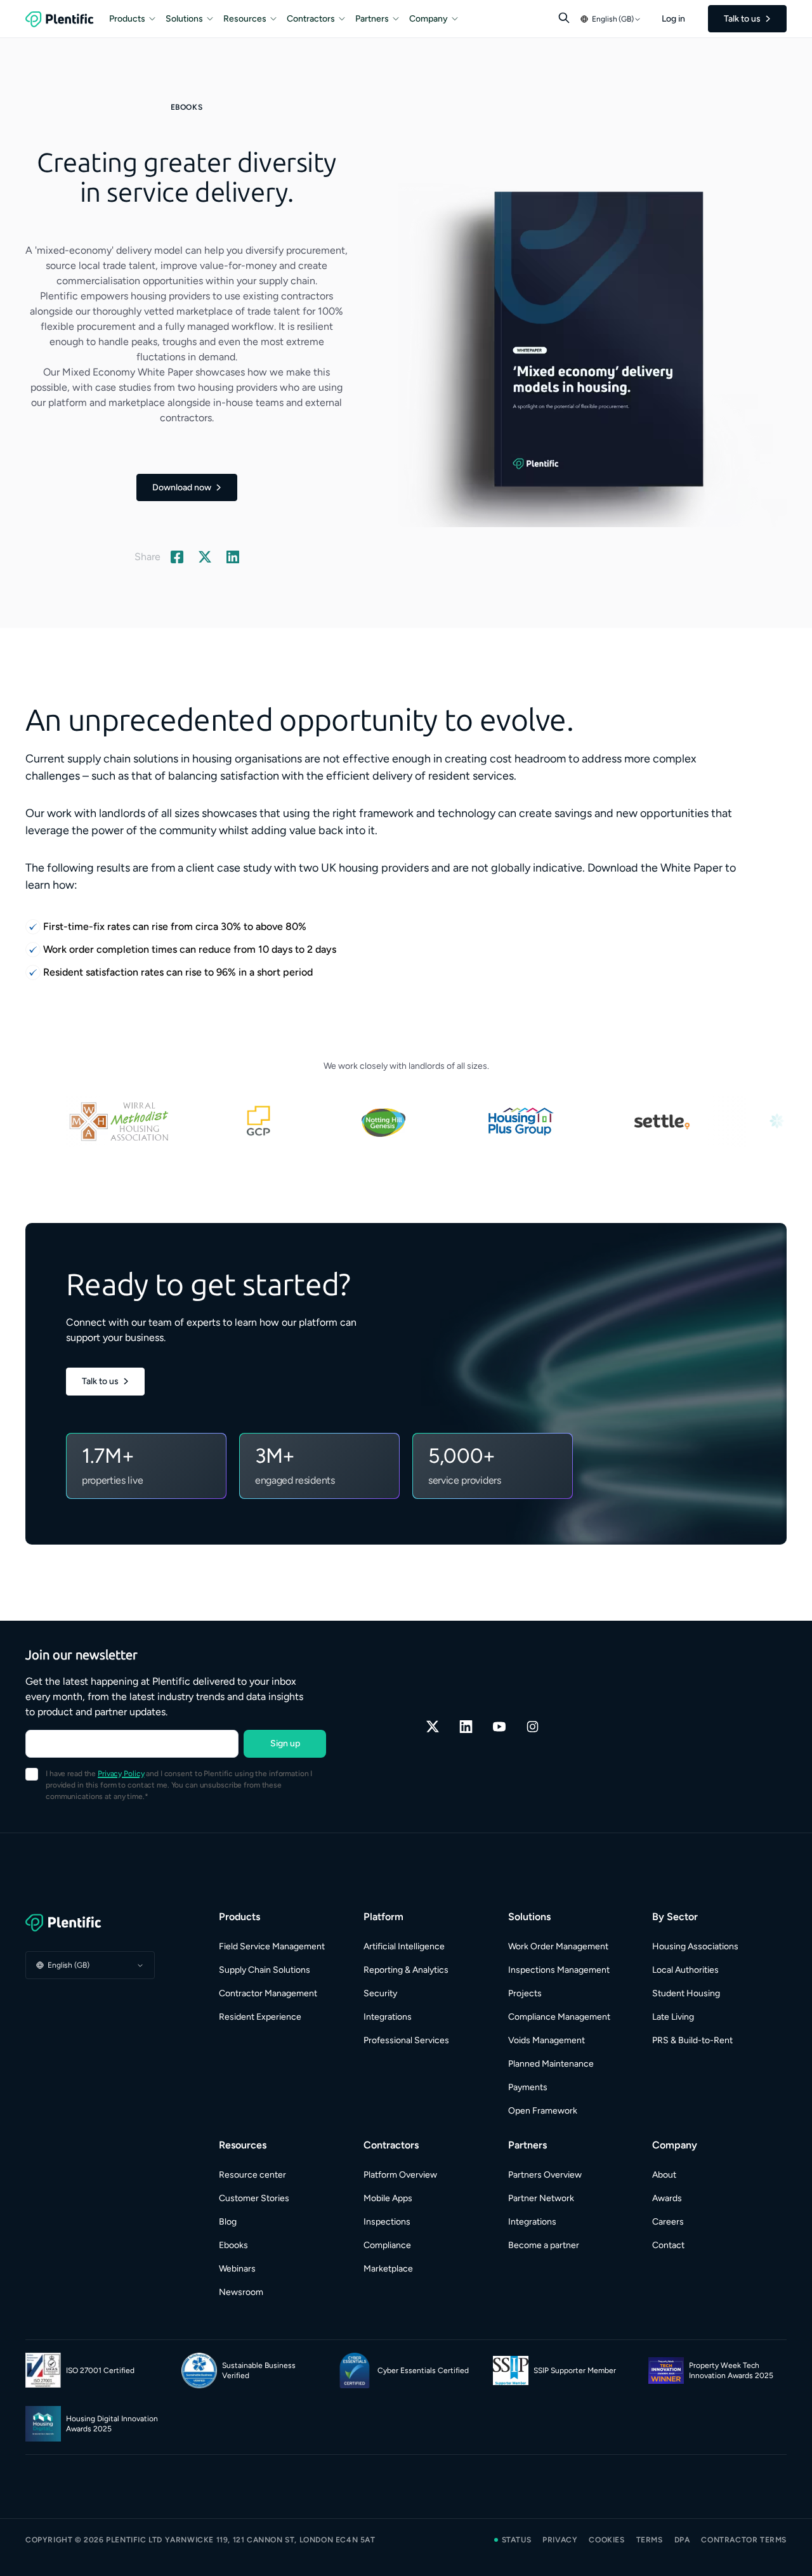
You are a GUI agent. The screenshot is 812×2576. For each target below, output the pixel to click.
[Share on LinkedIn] (233, 557)
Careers (668, 2222)
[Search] (564, 18)
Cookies (606, 2540)
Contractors (311, 19)
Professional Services (406, 2040)
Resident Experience (260, 2017)
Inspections (387, 2222)
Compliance (387, 2245)
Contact (668, 2245)
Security (380, 1993)
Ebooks (233, 2245)
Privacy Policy (121, 1774)
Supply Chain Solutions (265, 1970)
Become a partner (544, 2245)
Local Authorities (685, 1970)
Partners (372, 19)
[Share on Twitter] (205, 557)
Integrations (388, 2017)
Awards (667, 2198)
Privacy (560, 2540)
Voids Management (547, 2040)
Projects (525, 1993)
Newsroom (241, 2292)
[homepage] (60, 19)
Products (127, 19)
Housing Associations (695, 1946)
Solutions (184, 19)
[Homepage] (90, 1923)
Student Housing (686, 1993)
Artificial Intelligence (404, 1946)
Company (429, 19)
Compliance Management (559, 2017)
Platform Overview (400, 2175)
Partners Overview (545, 2175)
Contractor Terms (744, 2540)
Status (517, 2540)
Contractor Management (268, 1993)
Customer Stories (254, 2198)
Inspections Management (559, 1970)
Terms (650, 2540)
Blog (228, 2222)
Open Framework (543, 2111)
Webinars (237, 2269)
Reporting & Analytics (406, 1970)
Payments (528, 2087)
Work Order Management (558, 1946)
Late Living (673, 2017)
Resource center (252, 2175)
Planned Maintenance (551, 2064)
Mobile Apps (388, 2198)
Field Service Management (272, 1946)
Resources (245, 19)
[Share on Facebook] (177, 557)
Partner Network (541, 2198)
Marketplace (388, 2269)
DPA (682, 2540)
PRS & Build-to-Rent (692, 2040)
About (664, 2175)
